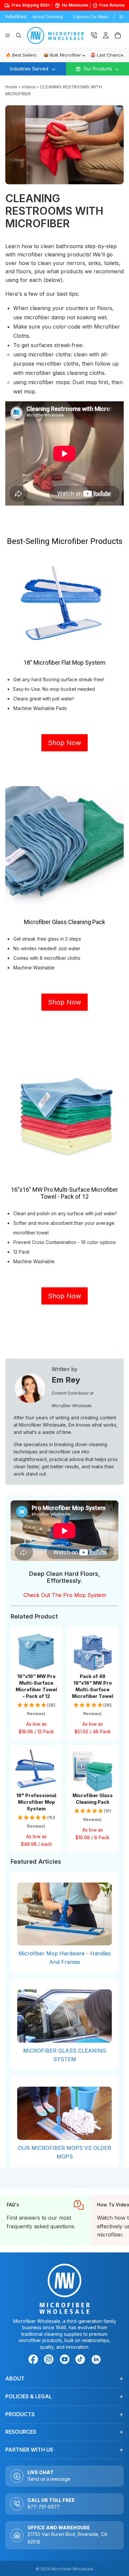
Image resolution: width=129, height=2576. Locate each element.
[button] (36, 1710)
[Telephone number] (94, 35)
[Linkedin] (96, 2359)
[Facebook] (34, 2360)
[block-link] (45, 2221)
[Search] (19, 35)
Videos (29, 87)
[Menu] (8, 35)
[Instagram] (50, 2360)
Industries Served (29, 69)
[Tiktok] (81, 2360)
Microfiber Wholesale (72, 2569)
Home (11, 87)
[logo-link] (59, 35)
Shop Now (64, 743)
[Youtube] (66, 2360)
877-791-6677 (44, 2507)
